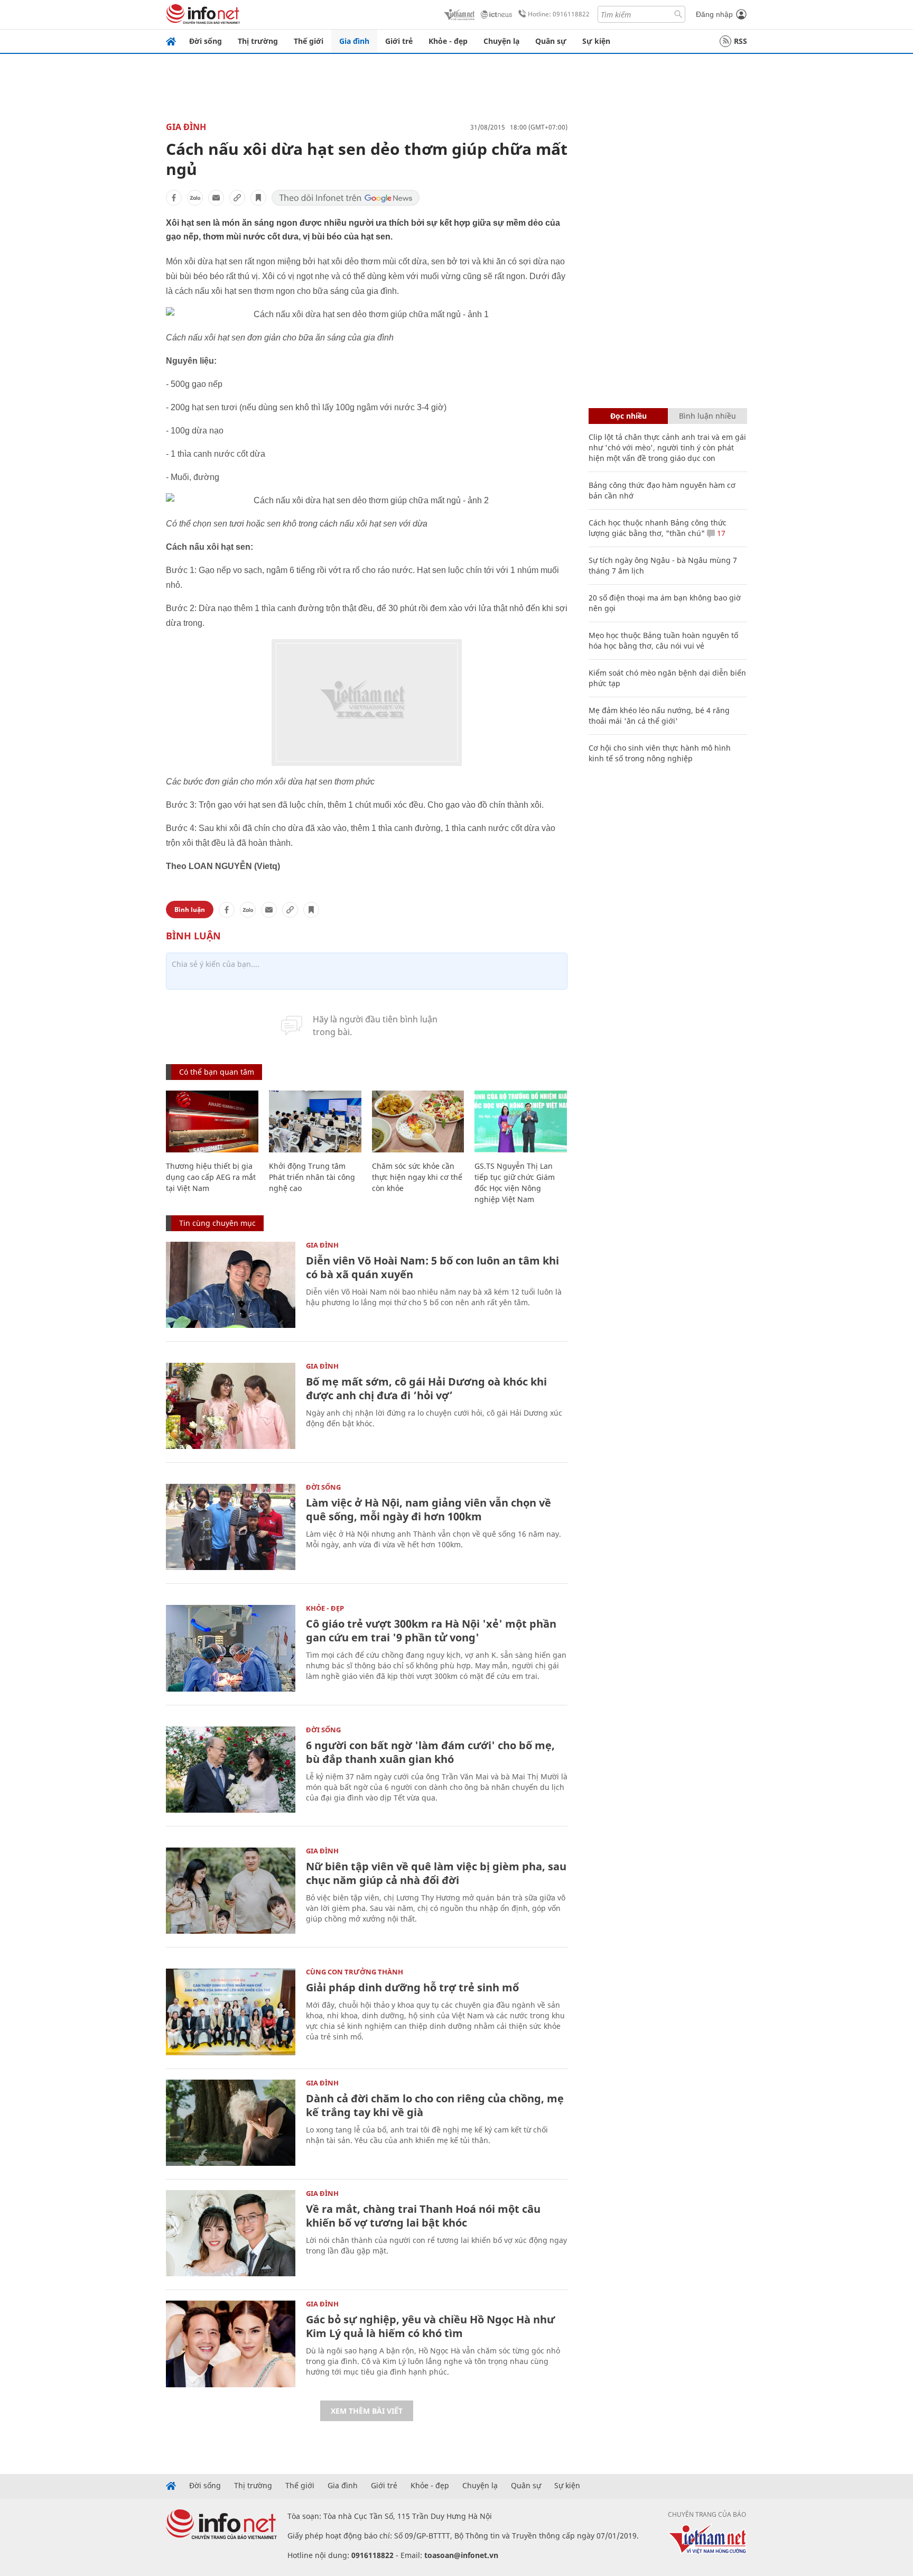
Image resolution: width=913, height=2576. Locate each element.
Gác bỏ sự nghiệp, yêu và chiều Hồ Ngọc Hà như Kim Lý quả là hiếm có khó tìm (430, 2326)
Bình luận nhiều (707, 416)
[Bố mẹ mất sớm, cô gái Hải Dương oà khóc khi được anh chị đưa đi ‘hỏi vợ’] (231, 1406)
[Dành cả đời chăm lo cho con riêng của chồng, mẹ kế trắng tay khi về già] (231, 2123)
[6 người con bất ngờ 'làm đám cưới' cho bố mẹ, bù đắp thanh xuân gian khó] (231, 1770)
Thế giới (309, 41)
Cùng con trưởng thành (355, 1972)
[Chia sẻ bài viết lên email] (216, 198)
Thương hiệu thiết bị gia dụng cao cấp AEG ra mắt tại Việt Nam (211, 1177)
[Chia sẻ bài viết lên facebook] (174, 198)
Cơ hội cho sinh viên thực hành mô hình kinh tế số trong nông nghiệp (660, 753)
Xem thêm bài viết (367, 2411)
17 (720, 533)
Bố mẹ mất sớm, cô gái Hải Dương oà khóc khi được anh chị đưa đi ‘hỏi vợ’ (426, 1388)
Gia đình (354, 41)
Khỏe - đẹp (448, 41)
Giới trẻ (399, 41)
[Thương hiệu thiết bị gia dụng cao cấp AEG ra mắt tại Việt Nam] (212, 1121)
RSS (740, 41)
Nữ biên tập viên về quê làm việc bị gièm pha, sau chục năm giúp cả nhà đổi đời (436, 1873)
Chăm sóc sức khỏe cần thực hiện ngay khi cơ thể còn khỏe (417, 1177)
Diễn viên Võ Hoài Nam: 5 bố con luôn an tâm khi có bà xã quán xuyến (432, 1267)
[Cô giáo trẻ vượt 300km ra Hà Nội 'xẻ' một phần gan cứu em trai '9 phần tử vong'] (231, 1648)
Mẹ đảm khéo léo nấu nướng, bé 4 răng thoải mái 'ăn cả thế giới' (659, 715)
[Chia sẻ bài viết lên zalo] (195, 198)
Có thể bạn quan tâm (217, 1072)
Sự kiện (596, 41)
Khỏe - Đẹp (325, 1608)
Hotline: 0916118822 (559, 14)
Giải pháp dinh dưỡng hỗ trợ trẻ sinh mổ (412, 1987)
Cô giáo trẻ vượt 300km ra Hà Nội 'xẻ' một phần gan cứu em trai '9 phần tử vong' (431, 1631)
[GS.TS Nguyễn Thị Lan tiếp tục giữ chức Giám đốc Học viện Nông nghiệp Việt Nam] (521, 1121)
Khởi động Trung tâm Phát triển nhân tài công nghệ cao (312, 1177)
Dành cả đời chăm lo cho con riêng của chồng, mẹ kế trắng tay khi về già (435, 2105)
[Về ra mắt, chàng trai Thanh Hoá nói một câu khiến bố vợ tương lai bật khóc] (231, 2233)
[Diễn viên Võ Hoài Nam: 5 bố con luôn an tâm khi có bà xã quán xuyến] (231, 1285)
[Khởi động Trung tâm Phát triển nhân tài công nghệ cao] (315, 1121)
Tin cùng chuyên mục (217, 1223)
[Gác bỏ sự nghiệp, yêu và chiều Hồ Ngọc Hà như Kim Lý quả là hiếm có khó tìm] (231, 2344)
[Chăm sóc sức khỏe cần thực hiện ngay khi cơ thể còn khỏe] (418, 1121)
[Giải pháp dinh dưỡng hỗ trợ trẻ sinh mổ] (231, 2012)
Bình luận (190, 910)
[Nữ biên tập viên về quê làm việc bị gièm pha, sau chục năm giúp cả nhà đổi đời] (231, 1891)
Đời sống (206, 41)
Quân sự (551, 41)
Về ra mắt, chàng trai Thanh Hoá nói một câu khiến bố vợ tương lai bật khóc (423, 2216)
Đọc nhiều (628, 416)
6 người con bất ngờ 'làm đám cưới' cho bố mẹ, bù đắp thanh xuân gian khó (430, 1752)
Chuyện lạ (501, 41)
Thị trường (258, 41)
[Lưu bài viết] (258, 198)
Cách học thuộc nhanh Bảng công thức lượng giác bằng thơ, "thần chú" (658, 528)
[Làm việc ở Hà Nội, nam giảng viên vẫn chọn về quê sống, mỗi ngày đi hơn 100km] (231, 1527)
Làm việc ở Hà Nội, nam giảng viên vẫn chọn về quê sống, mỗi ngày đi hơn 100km (428, 1509)
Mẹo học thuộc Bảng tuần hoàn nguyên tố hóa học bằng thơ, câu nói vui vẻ (663, 640)
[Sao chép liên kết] (237, 198)
